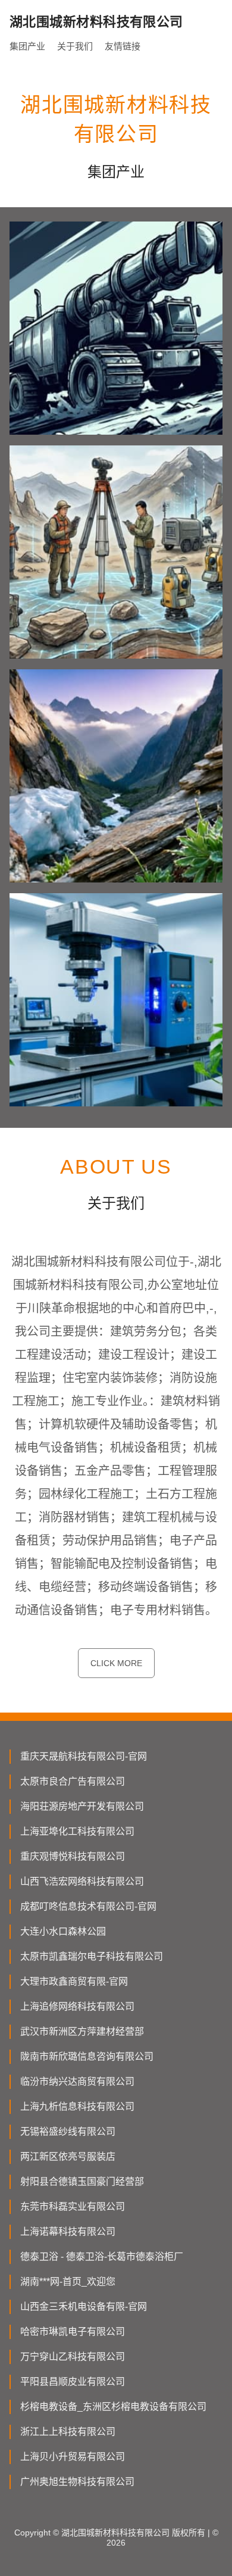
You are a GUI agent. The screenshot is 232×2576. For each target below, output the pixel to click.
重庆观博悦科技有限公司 (73, 1856)
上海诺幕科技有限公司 (68, 2232)
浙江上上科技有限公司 (68, 2432)
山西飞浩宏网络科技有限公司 (82, 1881)
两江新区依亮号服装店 (68, 2156)
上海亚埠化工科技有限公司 (77, 1831)
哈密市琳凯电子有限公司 (73, 2332)
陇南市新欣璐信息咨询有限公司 (87, 2056)
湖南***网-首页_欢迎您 (68, 2282)
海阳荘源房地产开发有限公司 (82, 1806)
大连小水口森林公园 (63, 1931)
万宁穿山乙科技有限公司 (73, 2357)
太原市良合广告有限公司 (73, 1781)
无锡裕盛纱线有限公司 (68, 2131)
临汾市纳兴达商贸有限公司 (77, 2081)
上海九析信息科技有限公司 (77, 2106)
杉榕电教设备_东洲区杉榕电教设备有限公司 (113, 2407)
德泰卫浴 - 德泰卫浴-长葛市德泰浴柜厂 (102, 2257)
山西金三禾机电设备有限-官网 (84, 2307)
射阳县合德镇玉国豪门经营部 (82, 2182)
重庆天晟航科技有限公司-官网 (84, 1756)
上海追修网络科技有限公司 (77, 2006)
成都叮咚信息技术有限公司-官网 (88, 1906)
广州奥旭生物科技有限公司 (77, 2482)
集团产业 (27, 46)
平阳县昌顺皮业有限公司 (73, 2382)
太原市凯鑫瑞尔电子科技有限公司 (92, 1956)
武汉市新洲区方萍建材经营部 (82, 2031)
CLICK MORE (116, 1663)
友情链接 (123, 46)
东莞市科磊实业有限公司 (73, 2207)
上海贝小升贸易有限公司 (73, 2457)
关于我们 (75, 46)
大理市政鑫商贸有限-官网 (74, 1981)
